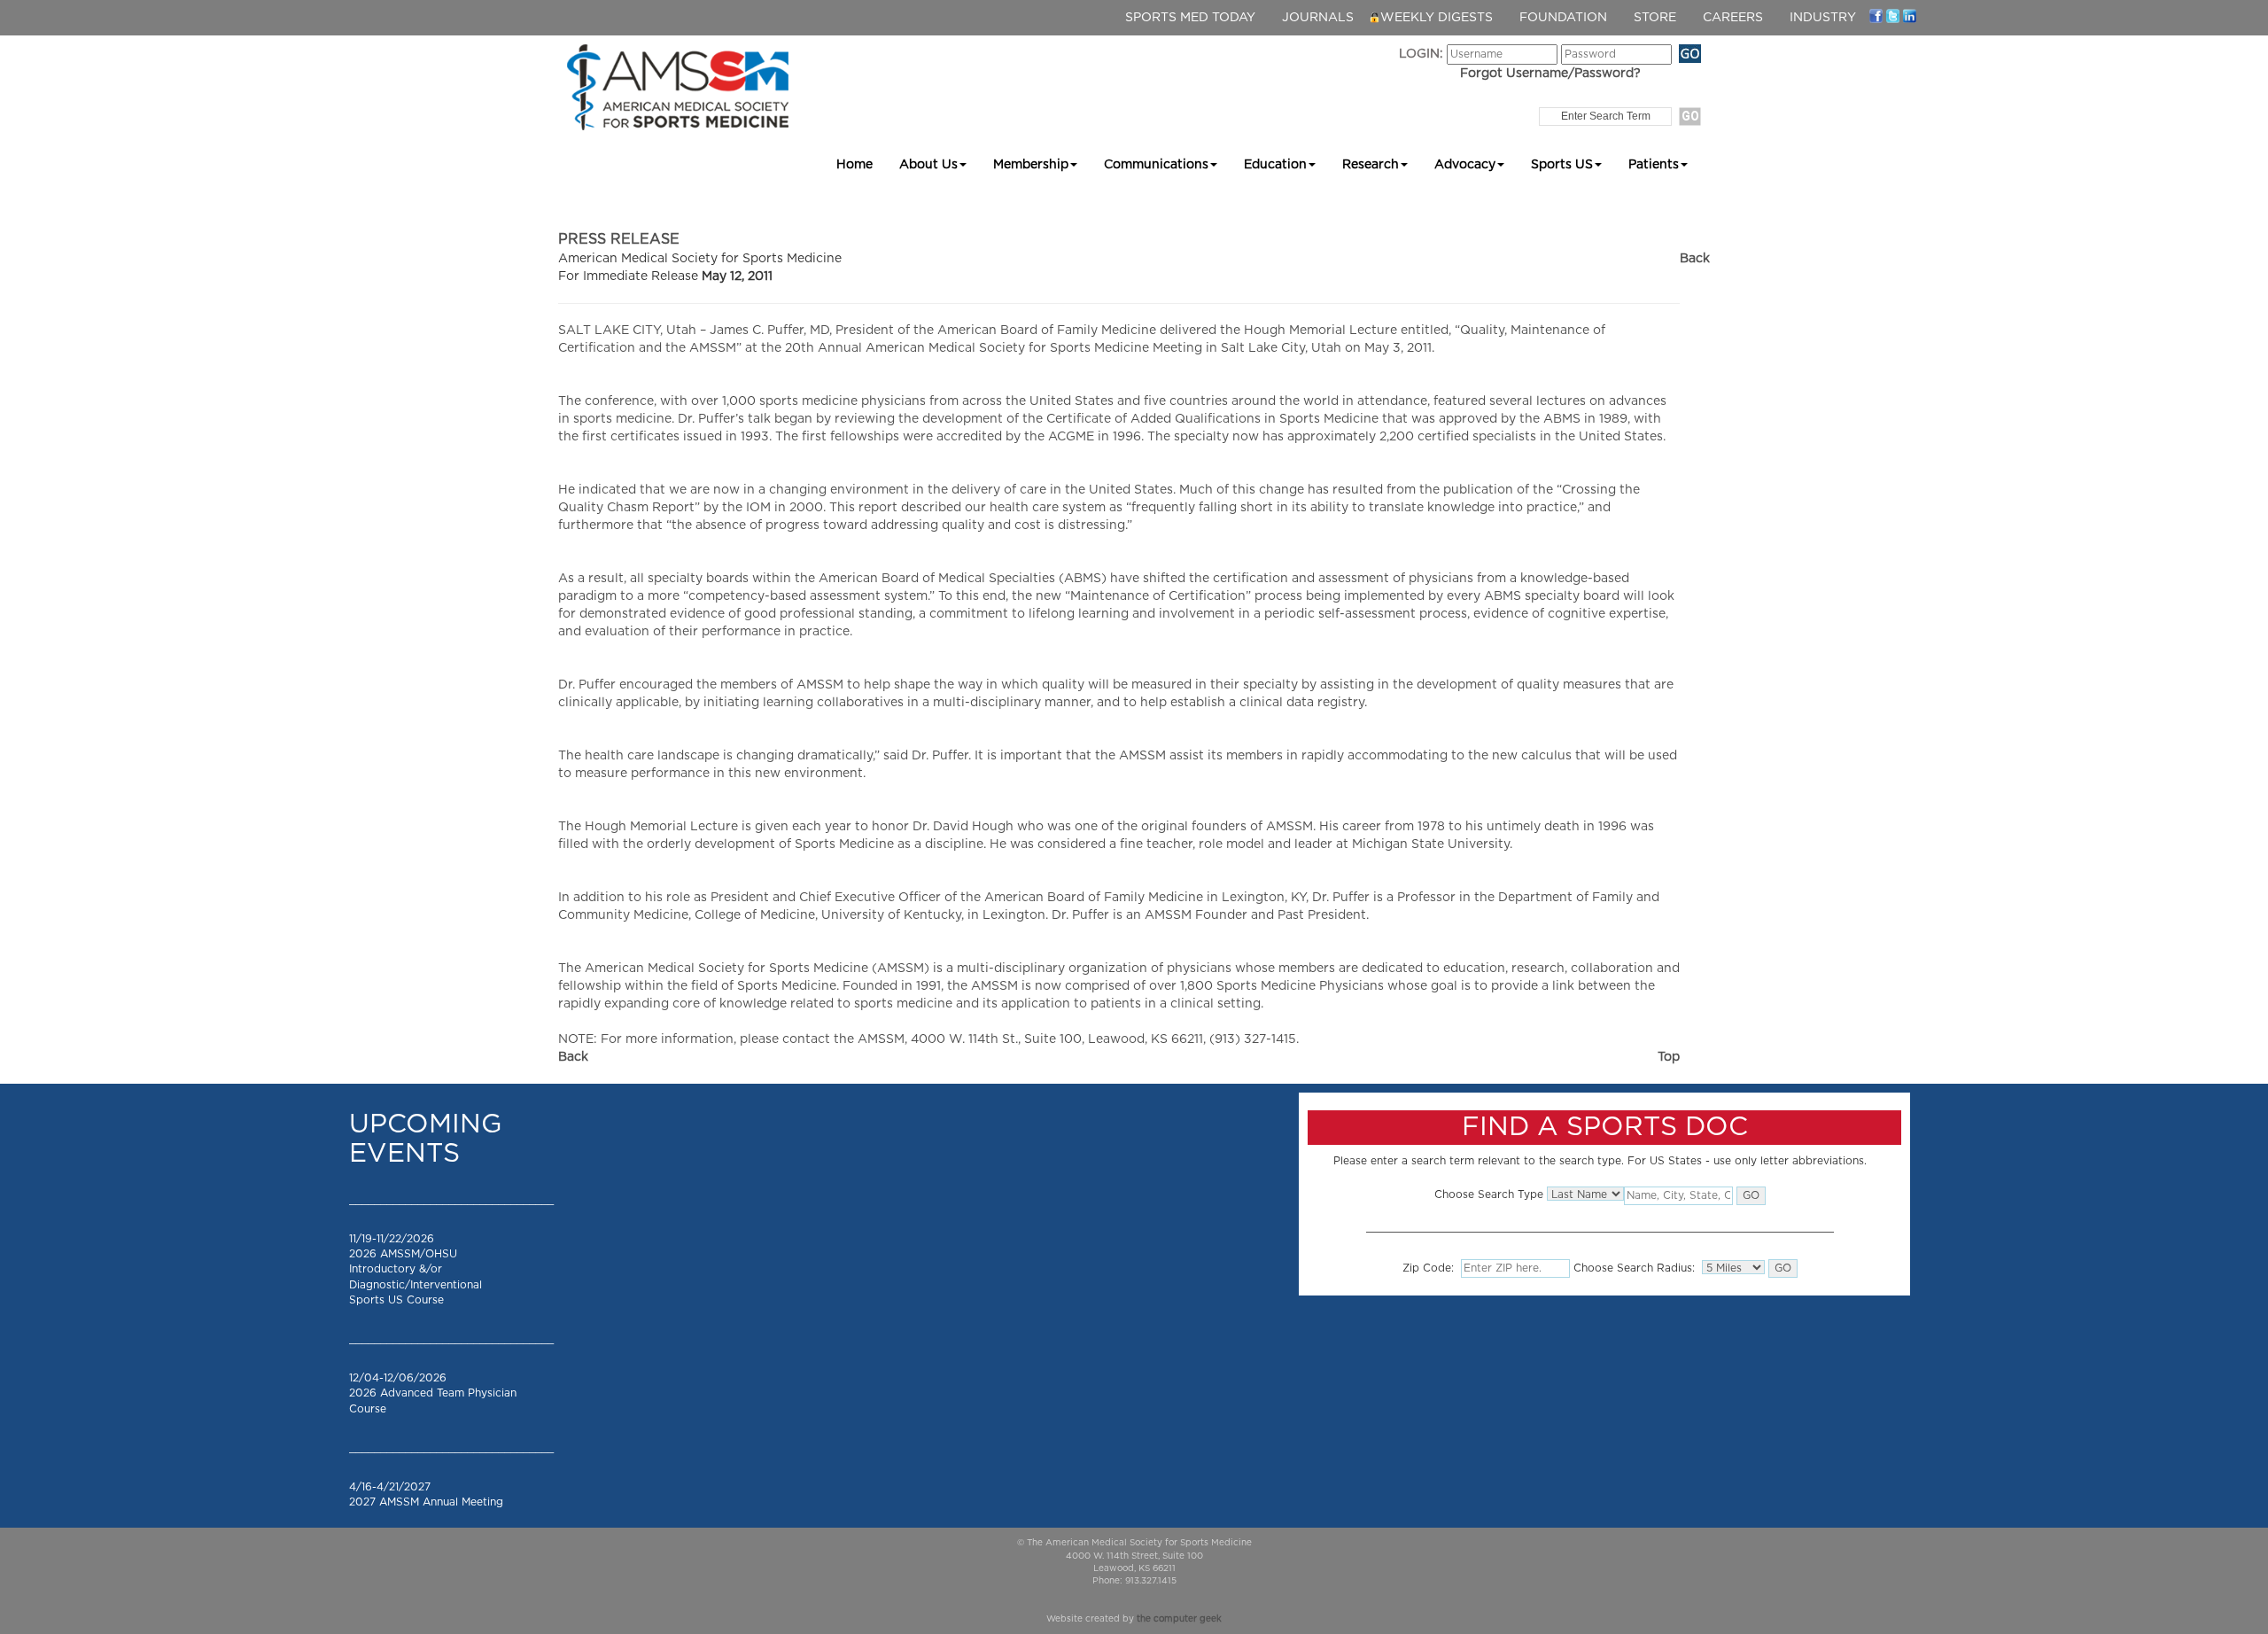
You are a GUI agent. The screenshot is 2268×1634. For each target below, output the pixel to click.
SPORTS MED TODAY (1190, 18)
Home (854, 165)
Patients (1654, 165)
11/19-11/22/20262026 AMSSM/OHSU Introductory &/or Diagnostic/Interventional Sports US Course (416, 1269)
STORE (1655, 18)
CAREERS (1733, 18)
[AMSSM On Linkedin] (1910, 15)
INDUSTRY (1823, 18)
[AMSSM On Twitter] (1893, 15)
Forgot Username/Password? (1550, 74)
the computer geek (1179, 1619)
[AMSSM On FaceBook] (1876, 15)
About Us (928, 165)
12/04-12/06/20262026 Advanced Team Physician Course (433, 1393)
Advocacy (1465, 165)
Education (1275, 165)
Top (1669, 1057)
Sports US (1562, 165)
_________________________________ (451, 1200)
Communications (1156, 165)
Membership (1031, 165)
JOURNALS (1318, 18)
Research (1371, 165)
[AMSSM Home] (678, 87)
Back (1695, 259)
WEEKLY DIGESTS (1437, 18)
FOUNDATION (1563, 18)
